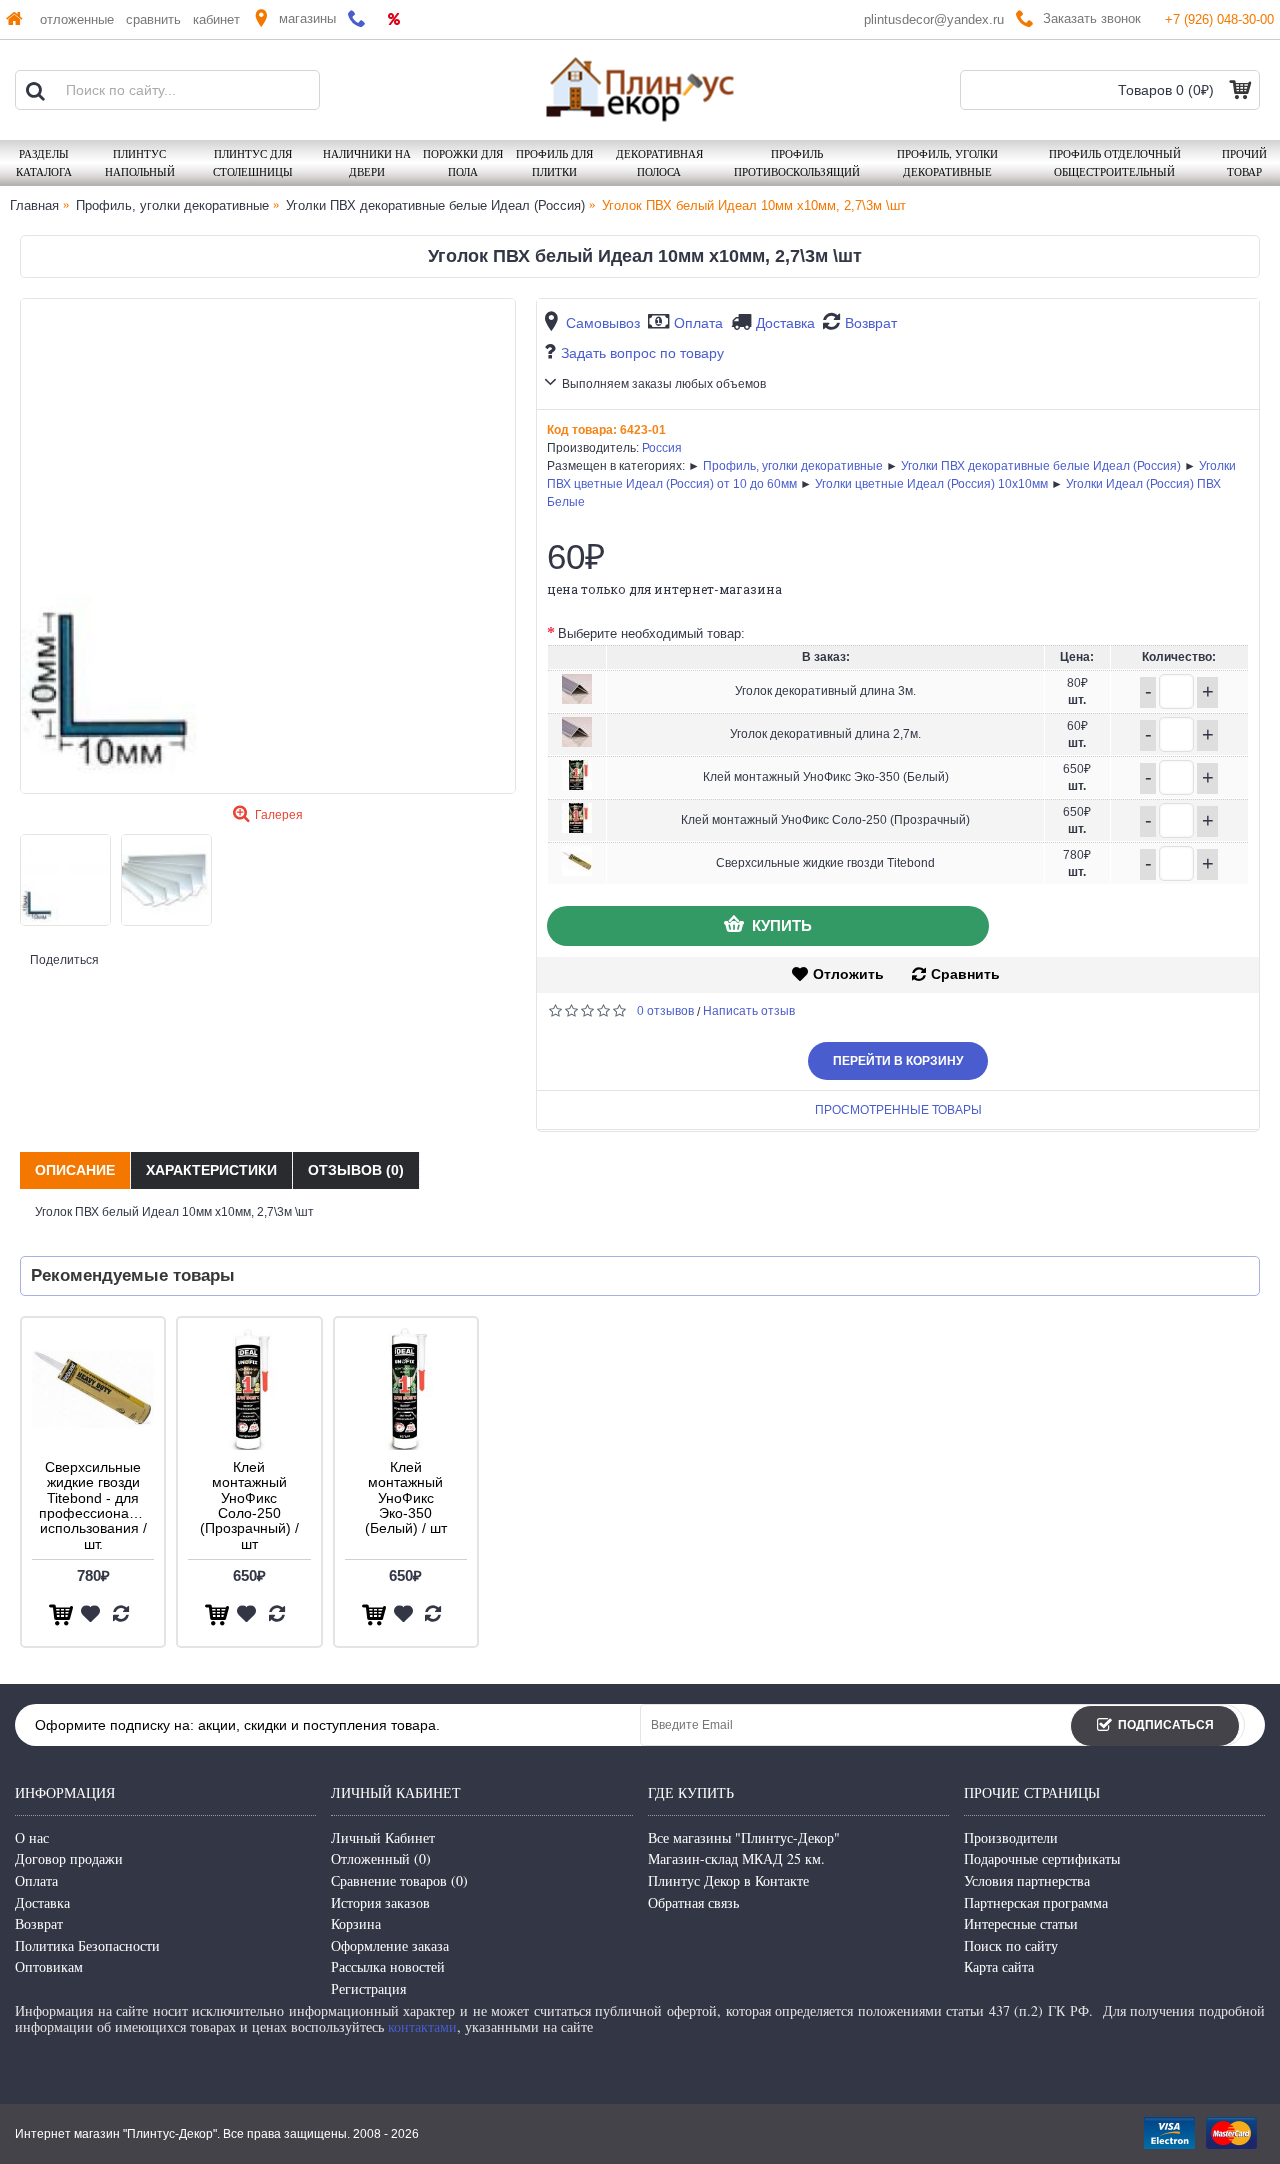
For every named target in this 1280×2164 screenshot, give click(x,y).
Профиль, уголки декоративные (793, 466)
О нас (32, 1837)
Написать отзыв (749, 1011)
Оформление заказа (390, 1945)
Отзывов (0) (356, 1170)
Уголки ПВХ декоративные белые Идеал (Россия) (1041, 466)
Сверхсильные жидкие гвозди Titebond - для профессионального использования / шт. (96, 1505)
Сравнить (965, 974)
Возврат (871, 323)
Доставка (785, 323)
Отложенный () (381, 1858)
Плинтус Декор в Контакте (728, 1880)
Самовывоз (603, 323)
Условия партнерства (1027, 1880)
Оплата (698, 323)
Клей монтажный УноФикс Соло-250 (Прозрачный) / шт (249, 1505)
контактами (422, 2026)
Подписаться (1166, 1725)
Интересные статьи (1021, 1923)
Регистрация (368, 1988)
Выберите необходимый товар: (651, 633)
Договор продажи (69, 1858)
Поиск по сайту (1011, 1945)
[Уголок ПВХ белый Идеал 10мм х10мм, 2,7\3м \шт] (268, 546)
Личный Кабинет (383, 1837)
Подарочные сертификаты (1042, 1858)
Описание (75, 1170)
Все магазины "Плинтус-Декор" (744, 1837)
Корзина (356, 1923)
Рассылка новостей (388, 1966)
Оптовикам (49, 1966)
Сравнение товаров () (399, 1880)
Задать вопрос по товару (642, 353)
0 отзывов (665, 1011)
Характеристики (211, 1170)
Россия (662, 448)
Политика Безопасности (87, 1945)
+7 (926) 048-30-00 (1219, 19)
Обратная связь (693, 1902)
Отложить (848, 974)
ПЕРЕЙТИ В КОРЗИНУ (898, 1061)
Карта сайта (999, 1966)
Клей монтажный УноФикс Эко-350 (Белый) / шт (406, 1498)
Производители (1011, 1837)
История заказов (380, 1902)
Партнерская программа (1036, 1902)
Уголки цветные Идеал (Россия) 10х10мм (931, 484)
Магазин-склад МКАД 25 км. (736, 1858)
